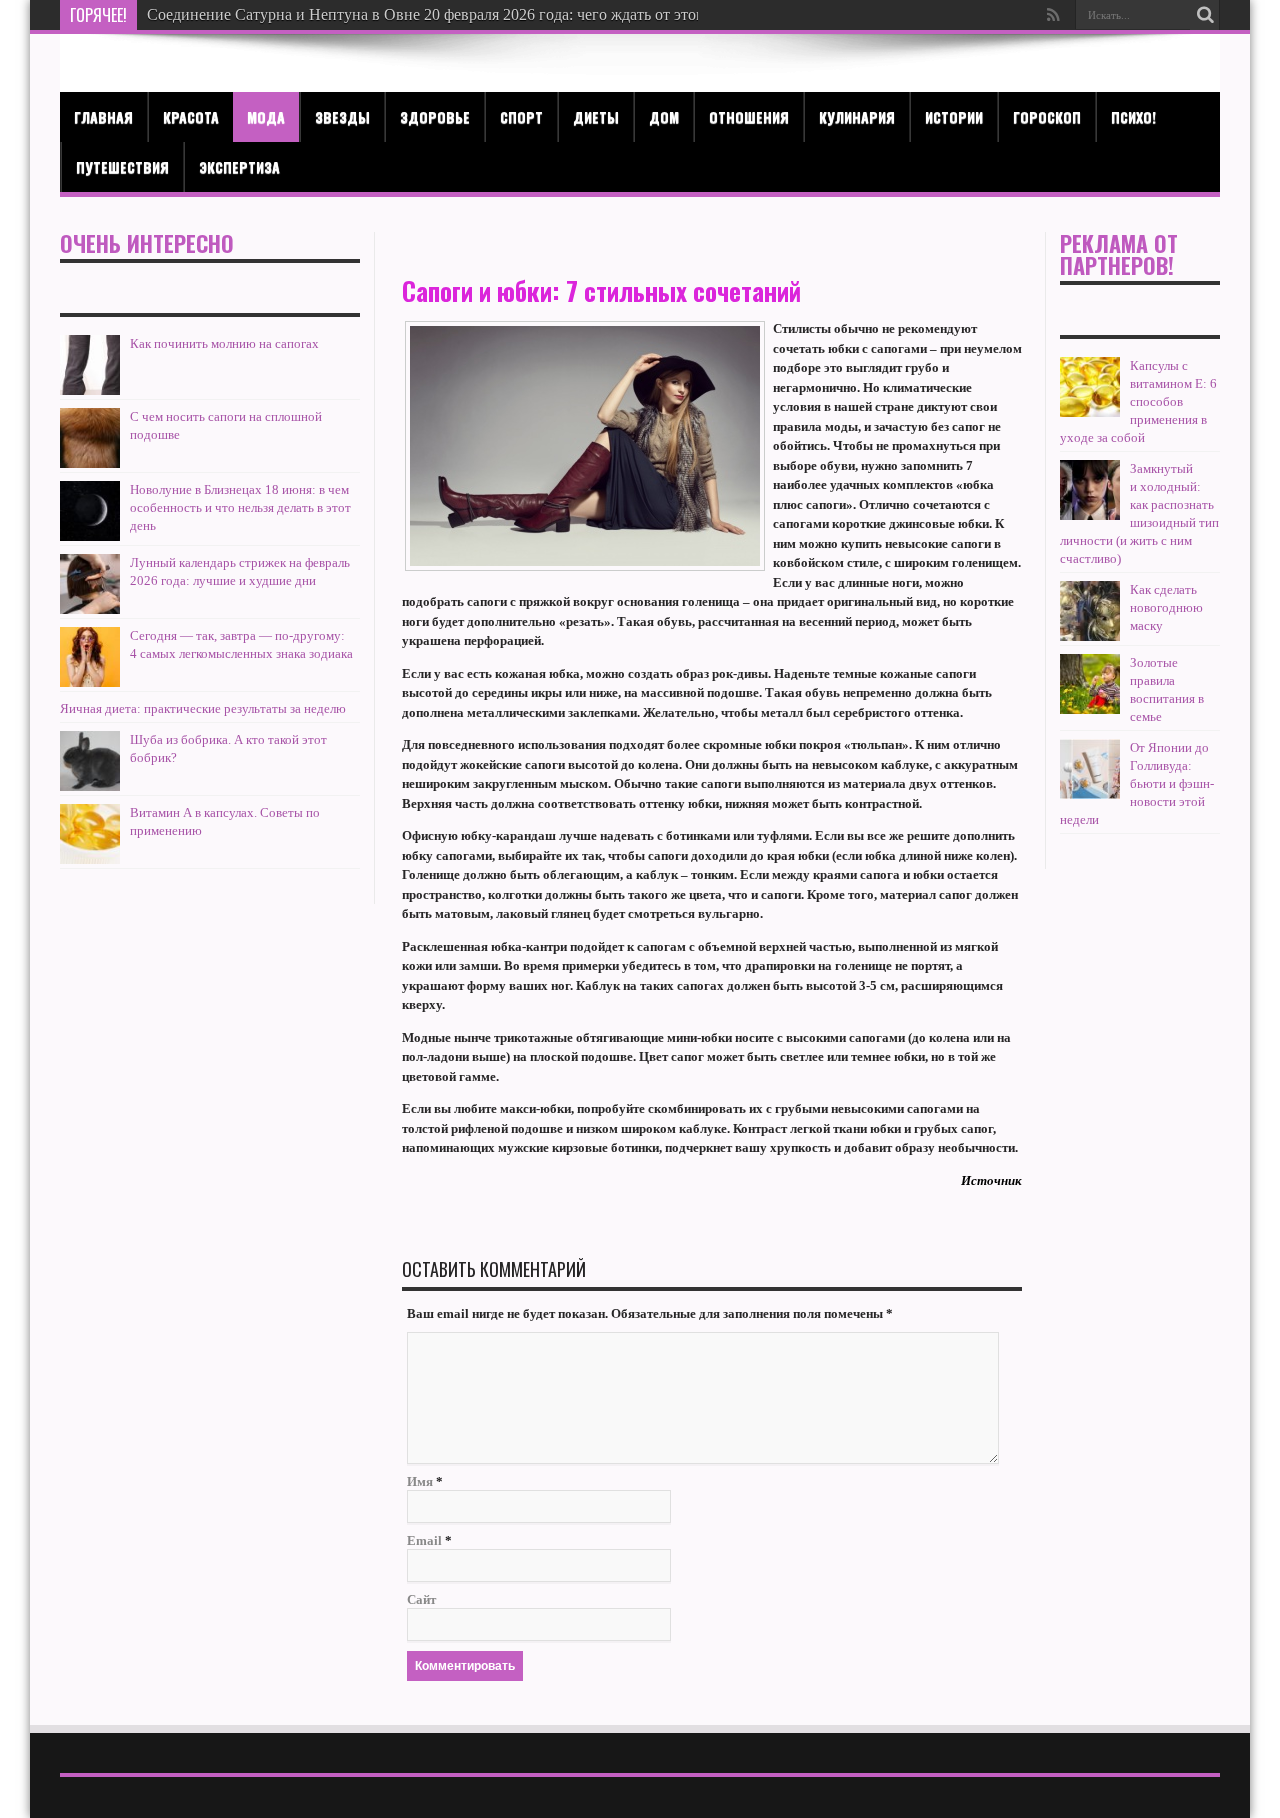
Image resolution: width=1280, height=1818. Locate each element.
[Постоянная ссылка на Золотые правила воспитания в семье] (1090, 709)
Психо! (1133, 116)
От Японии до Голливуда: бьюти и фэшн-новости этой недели (1137, 783)
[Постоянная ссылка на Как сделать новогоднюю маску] (1090, 636)
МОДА (266, 116)
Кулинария (857, 116)
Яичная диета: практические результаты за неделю (203, 708)
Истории (954, 116)
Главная (103, 116)
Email (424, 1540)
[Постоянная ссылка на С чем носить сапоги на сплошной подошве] (90, 463)
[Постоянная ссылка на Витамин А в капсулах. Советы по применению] (90, 859)
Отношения (749, 116)
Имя (420, 1481)
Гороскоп (1047, 116)
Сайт (421, 1599)
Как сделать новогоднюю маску (1166, 607)
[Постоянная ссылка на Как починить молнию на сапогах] (90, 390)
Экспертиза (239, 166)
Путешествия (122, 166)
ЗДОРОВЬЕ (435, 116)
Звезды (342, 116)
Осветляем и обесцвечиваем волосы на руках (302, 14)
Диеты (596, 116)
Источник (991, 1180)
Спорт (521, 116)
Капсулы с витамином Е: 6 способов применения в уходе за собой (1138, 401)
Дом (664, 116)
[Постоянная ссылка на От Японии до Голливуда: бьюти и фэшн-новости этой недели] (1090, 794)
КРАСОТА (191, 116)
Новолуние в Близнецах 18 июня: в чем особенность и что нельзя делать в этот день (240, 507)
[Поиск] (1205, 15)
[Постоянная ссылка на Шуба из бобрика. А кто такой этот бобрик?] (90, 786)
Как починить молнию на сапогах (224, 343)
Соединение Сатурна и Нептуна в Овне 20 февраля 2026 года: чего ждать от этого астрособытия (478, 14)
